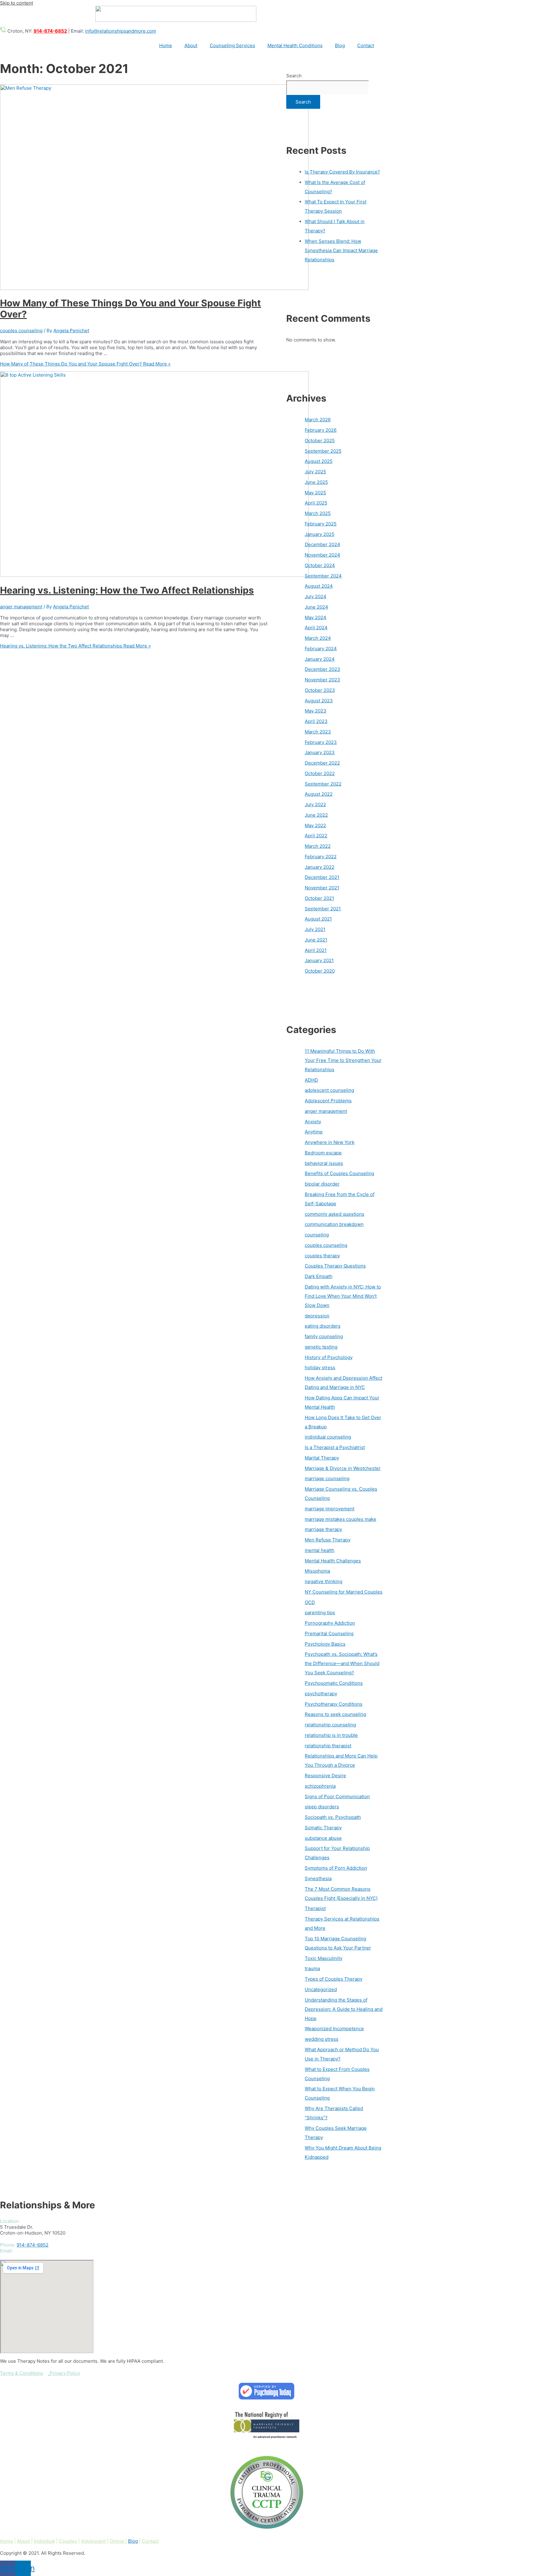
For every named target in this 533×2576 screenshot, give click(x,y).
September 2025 (323, 451)
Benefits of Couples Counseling (339, 1173)
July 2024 (316, 596)
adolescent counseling (329, 1090)
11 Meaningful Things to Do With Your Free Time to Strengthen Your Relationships (343, 1060)
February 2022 (321, 857)
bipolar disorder (322, 1184)
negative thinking (324, 1581)
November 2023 (322, 680)
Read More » (85, 364)
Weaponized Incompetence (334, 2029)
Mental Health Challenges (333, 1561)
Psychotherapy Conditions (334, 1704)
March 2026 (318, 420)
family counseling (324, 1336)
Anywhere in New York (330, 1142)
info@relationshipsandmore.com (121, 31)
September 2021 (323, 909)
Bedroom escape (323, 1153)
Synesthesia (318, 1878)
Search (294, 76)
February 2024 (321, 649)
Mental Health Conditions (295, 45)
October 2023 (320, 690)
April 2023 (316, 721)
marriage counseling (327, 1478)
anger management (21, 607)
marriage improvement (330, 1509)
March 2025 (318, 513)
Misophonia (317, 1571)
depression (317, 1316)
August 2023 (319, 701)
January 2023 (320, 752)
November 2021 (322, 888)
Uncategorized (321, 1989)
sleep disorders (322, 1807)
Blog (340, 45)
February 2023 (321, 742)
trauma (312, 1968)
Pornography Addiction (330, 1623)
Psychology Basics (325, 1644)
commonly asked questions (335, 1214)
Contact (366, 45)
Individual (44, 2541)
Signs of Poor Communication (337, 1796)
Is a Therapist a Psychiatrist (335, 1447)
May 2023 (316, 711)
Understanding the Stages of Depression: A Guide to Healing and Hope (344, 2009)
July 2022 (315, 804)
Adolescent (93, 2541)
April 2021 (316, 950)
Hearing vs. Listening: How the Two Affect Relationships (127, 590)
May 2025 (315, 493)
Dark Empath (319, 1276)
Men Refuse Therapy (328, 1540)
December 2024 (322, 544)
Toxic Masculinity (324, 1958)
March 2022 (318, 846)
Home (166, 45)
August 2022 (319, 794)
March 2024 (318, 638)
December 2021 (322, 877)
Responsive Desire (325, 1776)
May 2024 (316, 617)
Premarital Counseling (329, 1633)
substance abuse (323, 1838)
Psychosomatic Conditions (334, 1683)
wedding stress (322, 2039)
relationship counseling (330, 1725)
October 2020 (320, 971)
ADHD (311, 1080)
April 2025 (316, 503)
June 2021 (316, 940)
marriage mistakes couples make (341, 1519)
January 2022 (320, 867)
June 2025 (316, 482)
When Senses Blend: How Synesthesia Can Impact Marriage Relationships (341, 250)
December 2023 (322, 669)
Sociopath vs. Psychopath (333, 1817)
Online (118, 2541)
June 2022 (316, 815)
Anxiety (313, 1122)
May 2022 (315, 825)
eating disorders (323, 1326)
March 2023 (318, 732)
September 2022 (323, 784)
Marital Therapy (322, 1458)
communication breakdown (334, 1224)
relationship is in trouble (331, 1735)
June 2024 (316, 607)
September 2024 (323, 576)
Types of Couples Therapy (334, 1979)
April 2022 (316, 836)
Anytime (314, 1132)
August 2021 (318, 919)
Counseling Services (232, 45)
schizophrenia (320, 1786)
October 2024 (320, 565)
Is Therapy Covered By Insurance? (342, 172)
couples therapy (322, 1256)
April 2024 (316, 628)
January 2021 (319, 960)
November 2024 (322, 555)
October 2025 (320, 441)
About (191, 45)
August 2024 (319, 586)
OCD (310, 1602)
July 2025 (315, 472)
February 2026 (321, 430)
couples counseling (21, 331)
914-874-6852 (33, 2245)
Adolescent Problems (328, 1101)
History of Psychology (329, 1357)
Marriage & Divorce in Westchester (343, 1468)
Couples (68, 2541)
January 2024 (320, 659)
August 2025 (319, 461)
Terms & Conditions (22, 2373)
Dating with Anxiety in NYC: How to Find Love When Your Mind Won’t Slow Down (343, 1296)
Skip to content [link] (17, 3)
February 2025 (321, 524)
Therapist (315, 1908)
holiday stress (320, 1368)
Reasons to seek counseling (335, 1714)
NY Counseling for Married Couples (344, 1592)
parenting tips (320, 1613)
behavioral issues (324, 1163)
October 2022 (320, 773)
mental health (320, 1550)
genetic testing (321, 1347)
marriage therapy (323, 1529)
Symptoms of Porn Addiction (336, 1868)
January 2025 (320, 534)
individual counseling (328, 1437)
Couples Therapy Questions (335, 1266)
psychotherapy (321, 1694)
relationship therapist (328, 1746)
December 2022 (322, 763)
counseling (317, 1235)
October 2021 (319, 898)
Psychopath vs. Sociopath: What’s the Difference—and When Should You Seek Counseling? (342, 1663)
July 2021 (315, 929)
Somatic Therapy (323, 1828)
